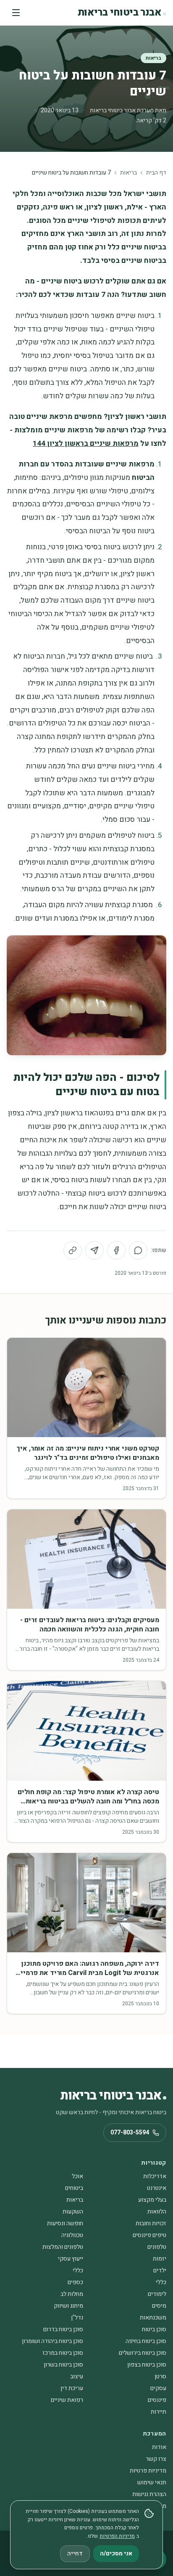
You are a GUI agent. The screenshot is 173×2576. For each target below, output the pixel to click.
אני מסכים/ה (116, 2553)
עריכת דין (72, 2388)
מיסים (159, 2306)
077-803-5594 (130, 2133)
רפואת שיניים (67, 2400)
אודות (159, 2447)
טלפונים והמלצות (63, 2247)
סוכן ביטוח (154, 2329)
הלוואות (157, 2212)
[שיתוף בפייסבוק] (116, 1250)
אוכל (77, 2176)
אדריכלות (155, 2176)
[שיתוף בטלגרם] (94, 1250)
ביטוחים (74, 2188)
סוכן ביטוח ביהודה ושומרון (52, 2341)
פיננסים (157, 2400)
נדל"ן (77, 2318)
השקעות (73, 2212)
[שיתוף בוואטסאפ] (138, 1250)
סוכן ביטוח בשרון (63, 2365)
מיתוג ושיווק (68, 2306)
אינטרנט (157, 2188)
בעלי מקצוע (152, 2200)
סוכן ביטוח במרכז (63, 2353)
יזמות (160, 2259)
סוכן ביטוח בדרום (63, 2329)
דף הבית (156, 173)
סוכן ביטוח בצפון (147, 2365)
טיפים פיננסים (149, 2235)
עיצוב (77, 2376)
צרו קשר (156, 2459)
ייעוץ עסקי (71, 2259)
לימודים (157, 2294)
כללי (78, 2270)
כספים (75, 2282)
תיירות (159, 2412)
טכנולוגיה (72, 2235)
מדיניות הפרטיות (117, 2536)
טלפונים (157, 2247)
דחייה (75, 2553)
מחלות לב (72, 2294)
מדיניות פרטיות (148, 2471)
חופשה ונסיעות (65, 2223)
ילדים (160, 2270)
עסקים (158, 2388)
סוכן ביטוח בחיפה (146, 2341)
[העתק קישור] (73, 1250)
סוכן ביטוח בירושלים (143, 2353)
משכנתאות (153, 2318)
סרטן (160, 2376)
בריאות (153, 58)
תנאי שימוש (152, 2482)
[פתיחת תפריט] (16, 13)
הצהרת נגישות (149, 2494)
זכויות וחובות (151, 2223)
